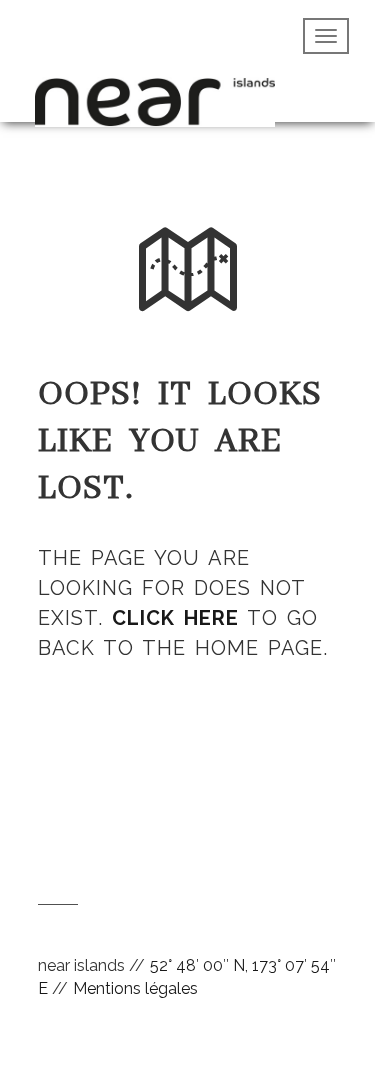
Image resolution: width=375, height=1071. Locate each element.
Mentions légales (135, 988)
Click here (175, 618)
